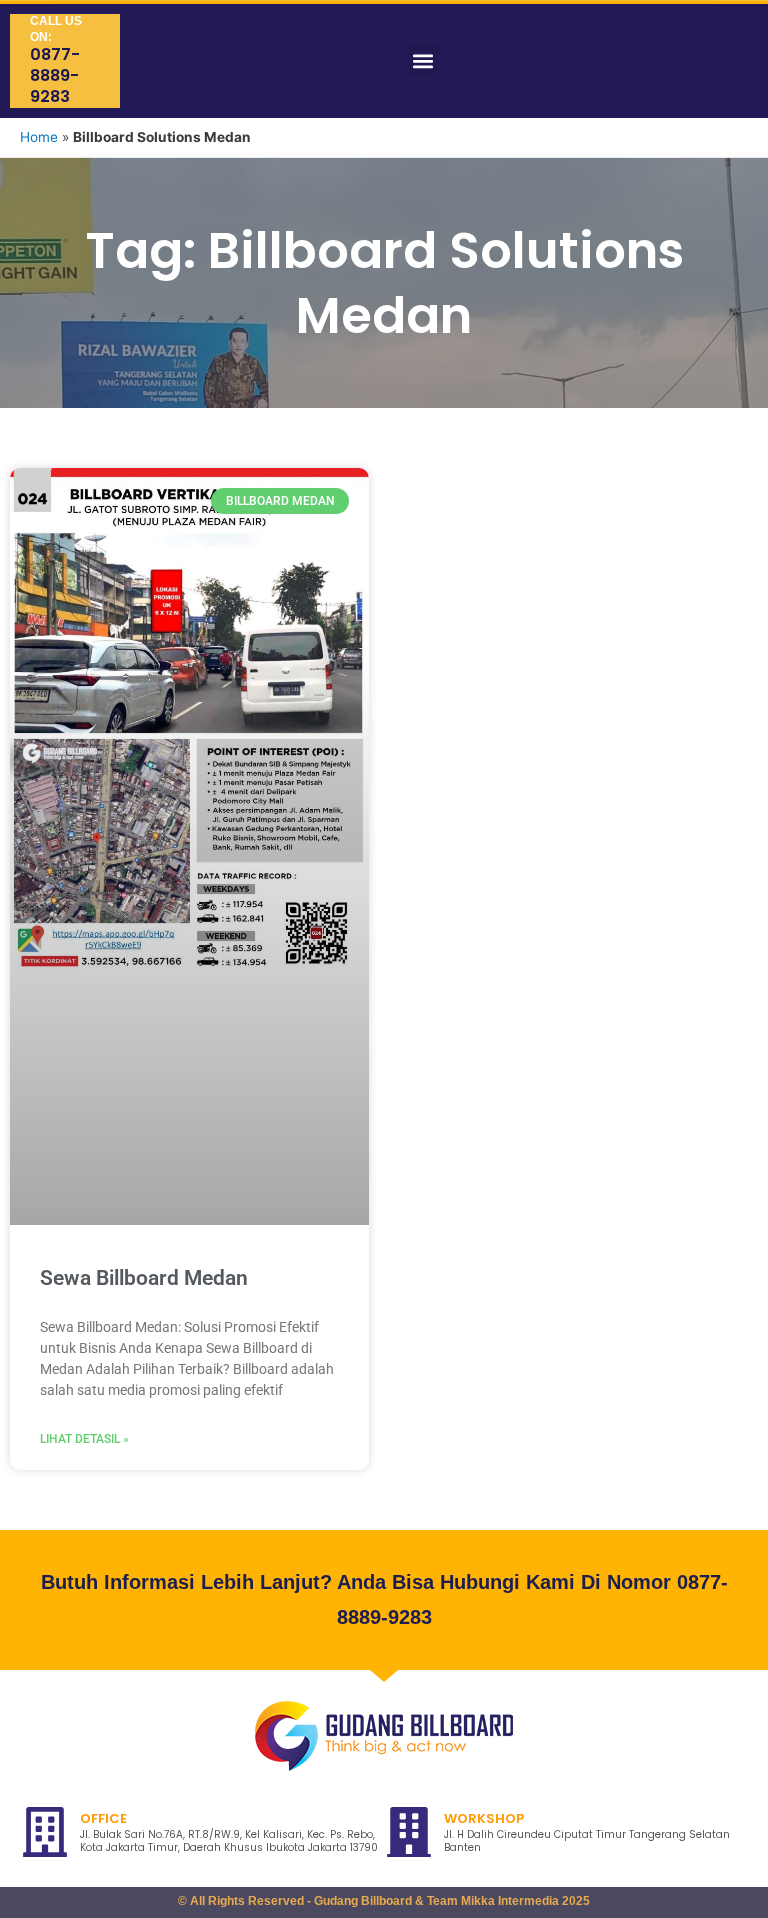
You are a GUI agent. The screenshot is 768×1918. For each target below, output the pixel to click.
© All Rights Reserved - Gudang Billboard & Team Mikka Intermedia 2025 (384, 1901)
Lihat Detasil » (84, 1439)
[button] (422, 60)
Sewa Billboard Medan (144, 1278)
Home (39, 137)
